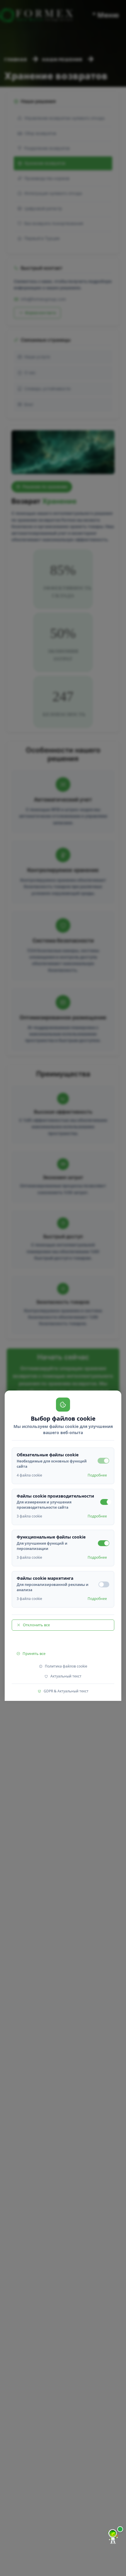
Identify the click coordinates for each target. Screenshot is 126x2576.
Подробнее (97, 1475)
